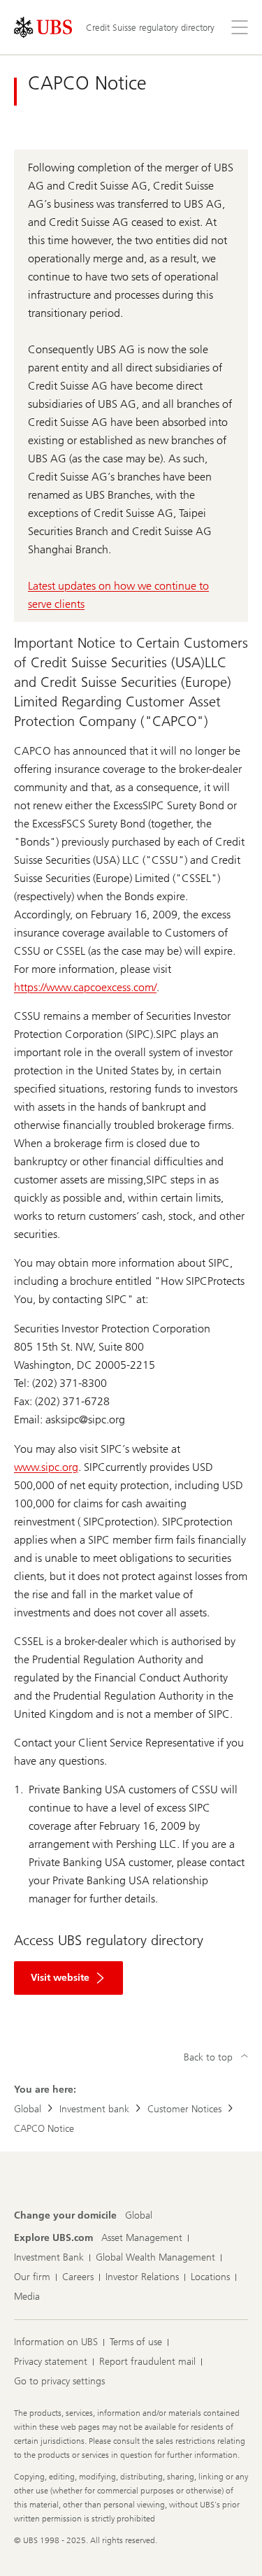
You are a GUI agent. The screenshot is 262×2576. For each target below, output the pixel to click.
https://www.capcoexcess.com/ (85, 987)
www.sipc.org (46, 1467)
